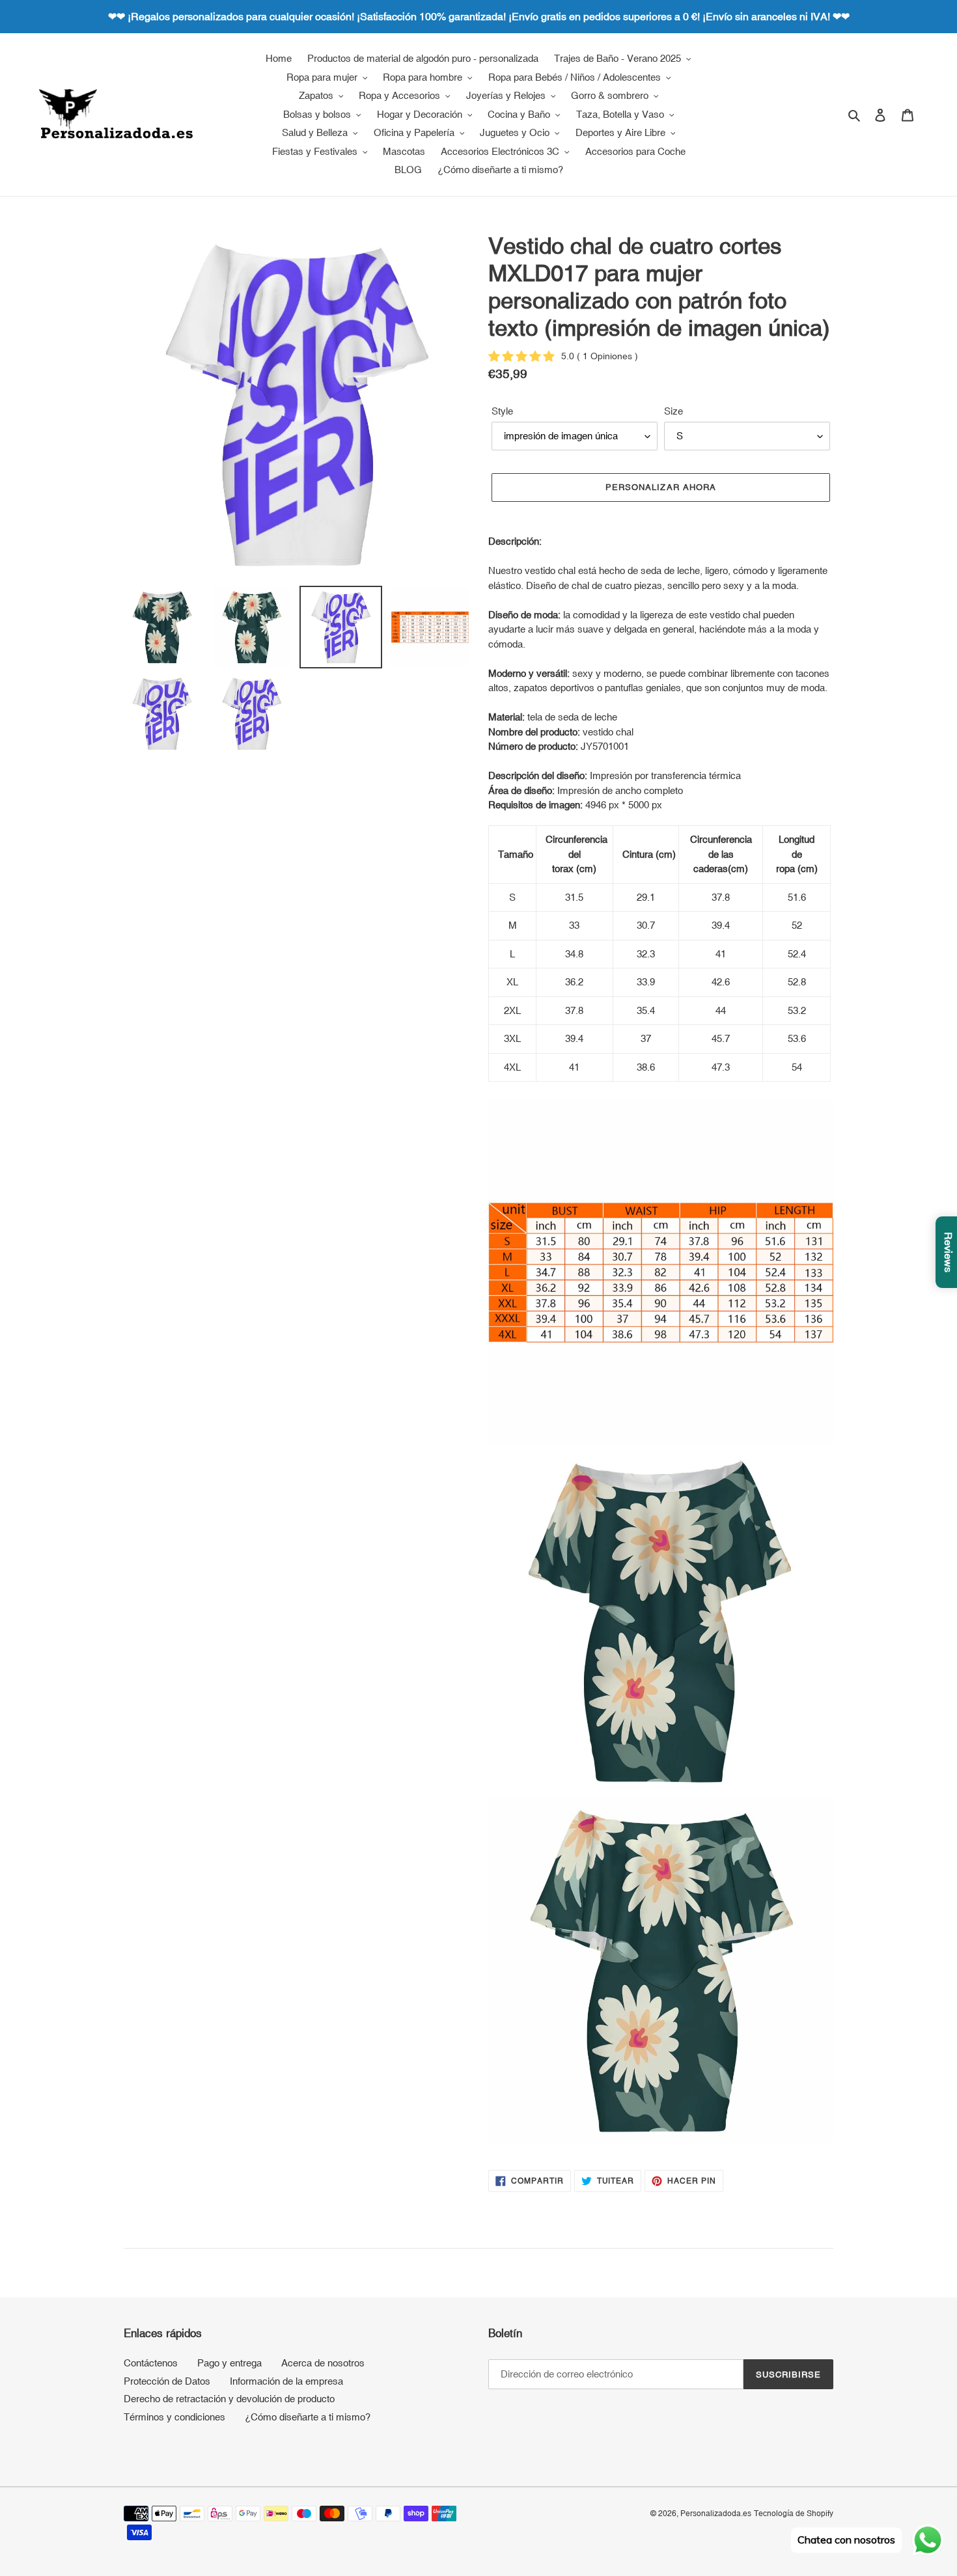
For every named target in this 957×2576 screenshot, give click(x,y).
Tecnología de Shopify (794, 2514)
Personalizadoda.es (716, 2514)
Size (673, 411)
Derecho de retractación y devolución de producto (229, 2399)
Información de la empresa (286, 2381)
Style (502, 411)
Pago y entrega (229, 2363)
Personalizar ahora (661, 487)
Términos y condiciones (174, 2417)
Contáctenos (151, 2363)
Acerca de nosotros (323, 2363)
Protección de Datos (167, 2381)
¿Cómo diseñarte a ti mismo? (308, 2417)
